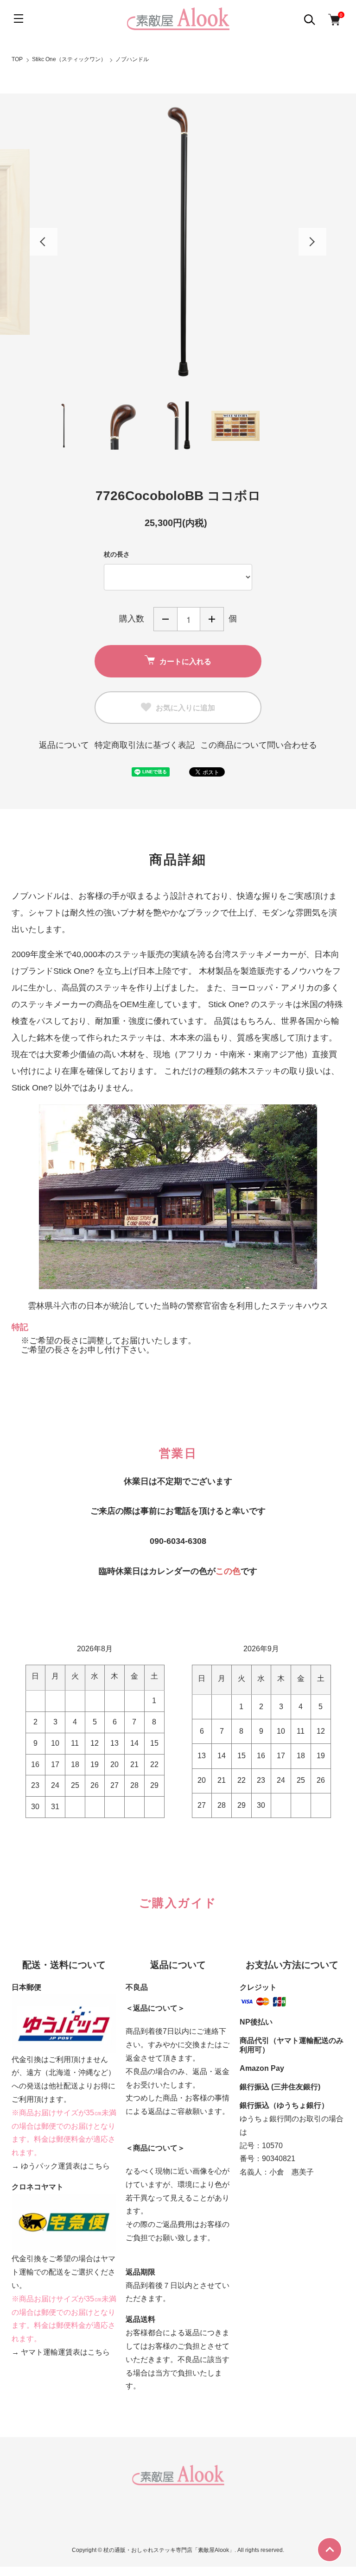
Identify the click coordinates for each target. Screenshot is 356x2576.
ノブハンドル (132, 59)
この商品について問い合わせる (259, 745)
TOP (17, 59)
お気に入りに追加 (185, 707)
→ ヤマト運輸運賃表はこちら (61, 2352)
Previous (44, 242)
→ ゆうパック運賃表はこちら (61, 2166)
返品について (64, 745)
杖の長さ (117, 554)
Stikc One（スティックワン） (69, 59)
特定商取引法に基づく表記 (145, 745)
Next (312, 242)
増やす (212, 619)
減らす (165, 619)
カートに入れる (185, 661)
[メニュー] (19, 19)
